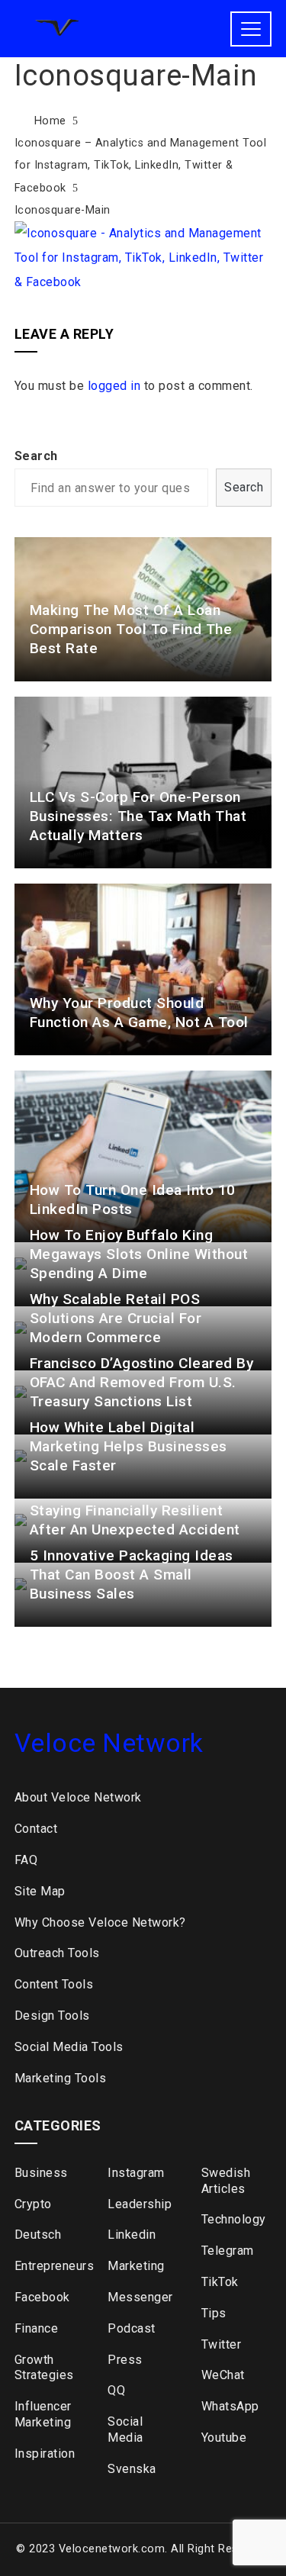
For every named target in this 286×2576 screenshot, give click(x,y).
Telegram (228, 2251)
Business (41, 2173)
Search (36, 456)
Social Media (125, 2429)
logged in (114, 386)
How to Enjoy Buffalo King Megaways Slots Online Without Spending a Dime (139, 1254)
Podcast (132, 2328)
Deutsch (38, 2235)
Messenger (140, 2297)
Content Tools (54, 1984)
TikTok (220, 2282)
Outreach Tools (57, 1953)
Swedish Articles (226, 2181)
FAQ (26, 1860)
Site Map (40, 1891)
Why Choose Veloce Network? (100, 1922)
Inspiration (45, 2454)
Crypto (33, 2204)
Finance (37, 2328)
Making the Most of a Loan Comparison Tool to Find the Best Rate (131, 629)
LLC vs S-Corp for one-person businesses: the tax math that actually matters (138, 816)
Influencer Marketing (43, 2414)
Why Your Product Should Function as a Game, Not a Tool (139, 1013)
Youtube (224, 2438)
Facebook (42, 2297)
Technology (234, 2219)
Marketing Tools (61, 2078)
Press (125, 2360)
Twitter (222, 2344)
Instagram (136, 2173)
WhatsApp (230, 2406)
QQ (116, 2390)
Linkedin (132, 2235)
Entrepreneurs (50, 2266)
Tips (214, 2313)
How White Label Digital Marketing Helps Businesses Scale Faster (129, 1446)
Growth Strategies (44, 2368)
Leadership (140, 2204)
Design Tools (52, 2016)
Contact (36, 1829)
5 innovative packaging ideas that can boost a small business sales (132, 1575)
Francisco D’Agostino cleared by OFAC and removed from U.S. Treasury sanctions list (142, 1382)
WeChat (223, 2375)
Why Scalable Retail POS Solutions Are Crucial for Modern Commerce (116, 1318)
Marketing (136, 2266)
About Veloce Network (78, 1797)
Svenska (132, 2469)
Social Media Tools (69, 2047)
